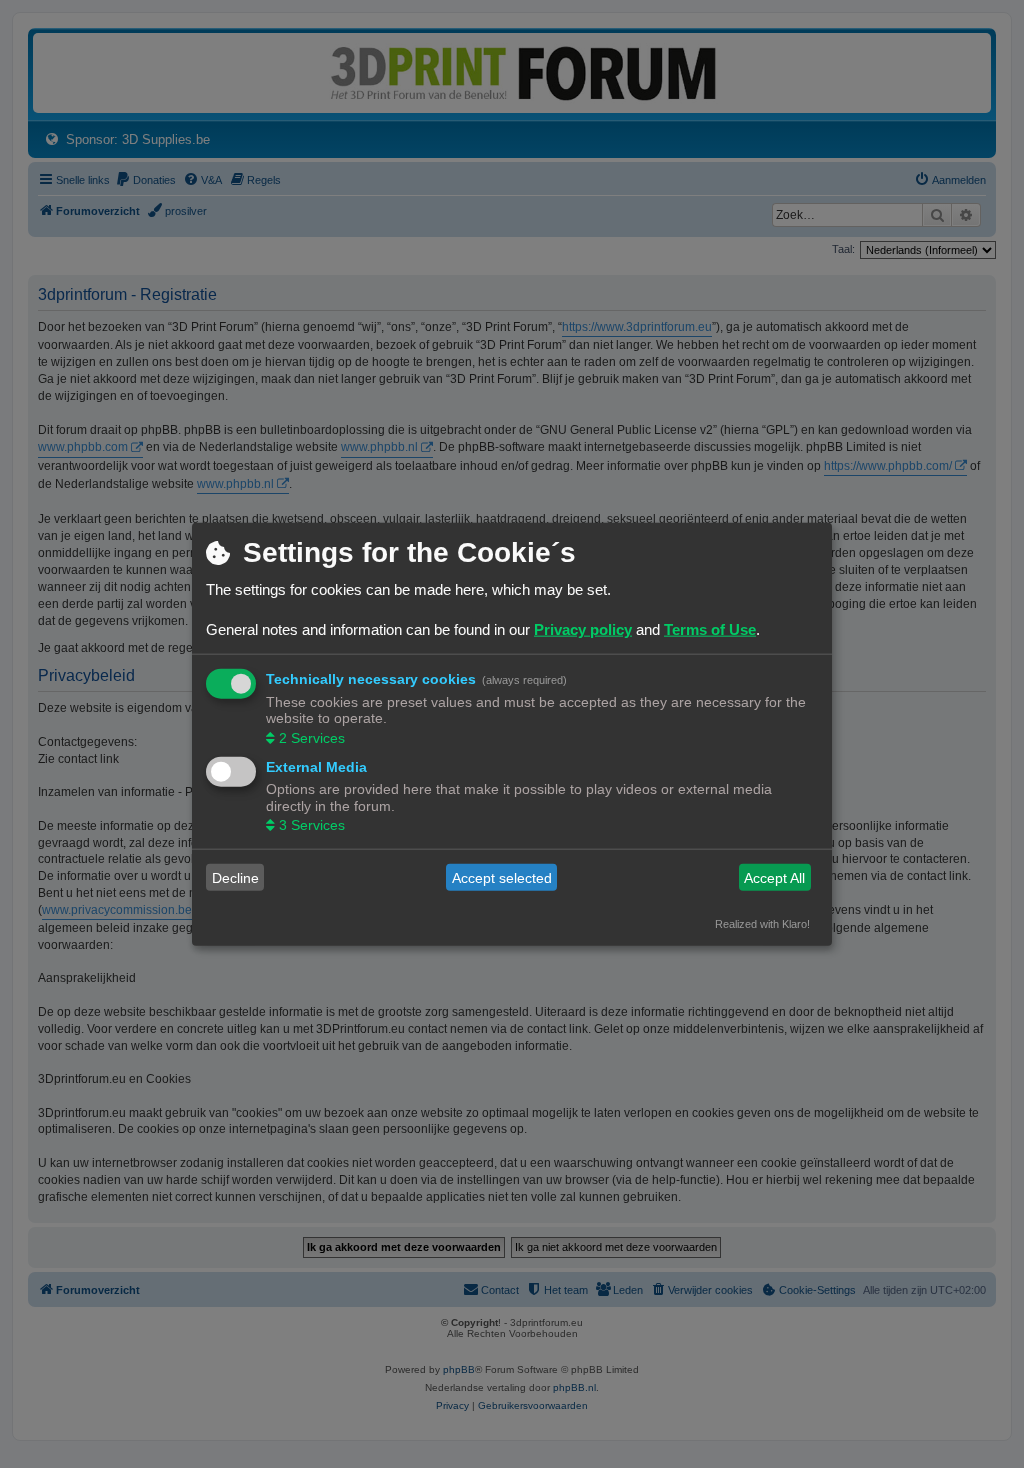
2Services (312, 737)
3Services (312, 825)
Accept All (774, 877)
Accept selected (502, 877)
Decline (235, 877)
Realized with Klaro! (762, 924)
